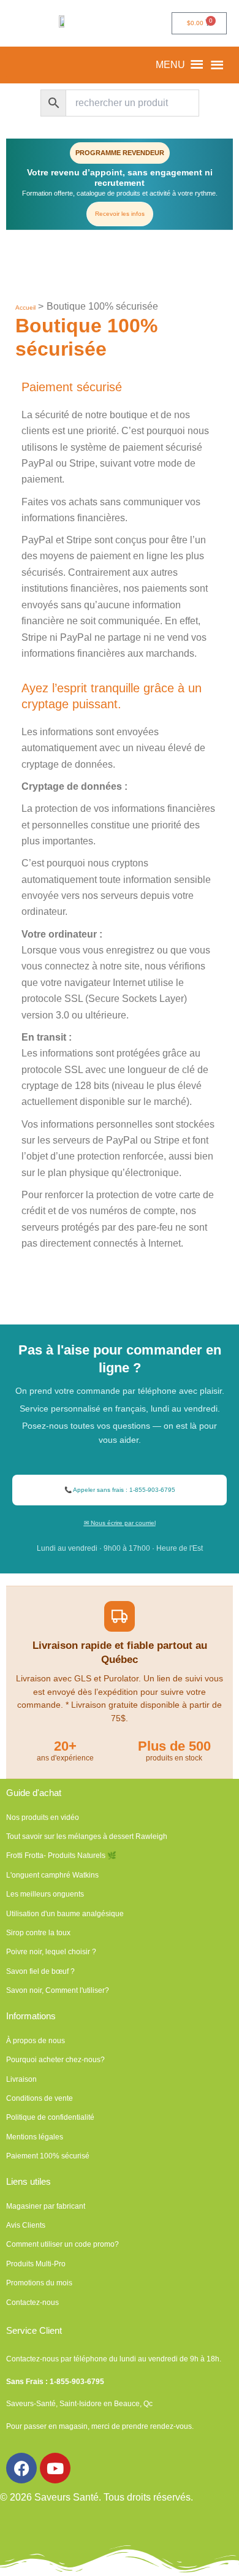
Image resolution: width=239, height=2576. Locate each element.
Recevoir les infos (120, 214)
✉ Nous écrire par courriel (120, 1523)
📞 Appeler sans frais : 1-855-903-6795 (120, 1490)
